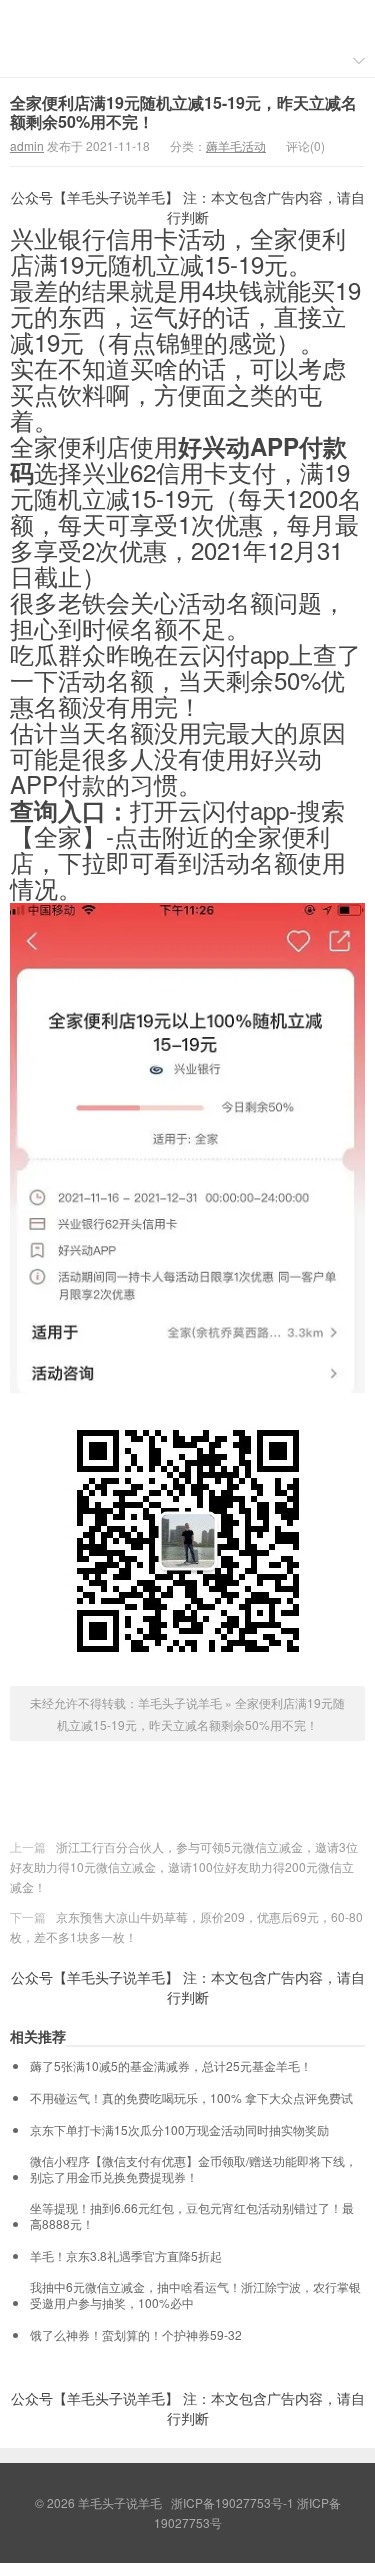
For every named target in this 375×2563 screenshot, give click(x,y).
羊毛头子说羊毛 (188, 21)
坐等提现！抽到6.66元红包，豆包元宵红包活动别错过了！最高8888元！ (192, 2216)
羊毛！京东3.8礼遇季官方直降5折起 (126, 2256)
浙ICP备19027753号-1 (234, 2502)
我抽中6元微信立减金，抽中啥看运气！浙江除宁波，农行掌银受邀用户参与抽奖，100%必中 (195, 2295)
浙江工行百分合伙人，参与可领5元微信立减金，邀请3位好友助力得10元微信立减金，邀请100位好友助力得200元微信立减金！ (184, 1866)
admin (27, 145)
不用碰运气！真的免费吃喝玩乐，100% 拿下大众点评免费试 (191, 2098)
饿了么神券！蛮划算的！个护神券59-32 (136, 2335)
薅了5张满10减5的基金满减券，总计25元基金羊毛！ (171, 2066)
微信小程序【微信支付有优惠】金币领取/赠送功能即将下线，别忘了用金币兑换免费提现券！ (193, 2169)
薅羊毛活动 (236, 145)
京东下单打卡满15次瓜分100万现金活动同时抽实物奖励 (179, 2130)
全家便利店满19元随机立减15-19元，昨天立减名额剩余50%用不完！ (183, 112)
